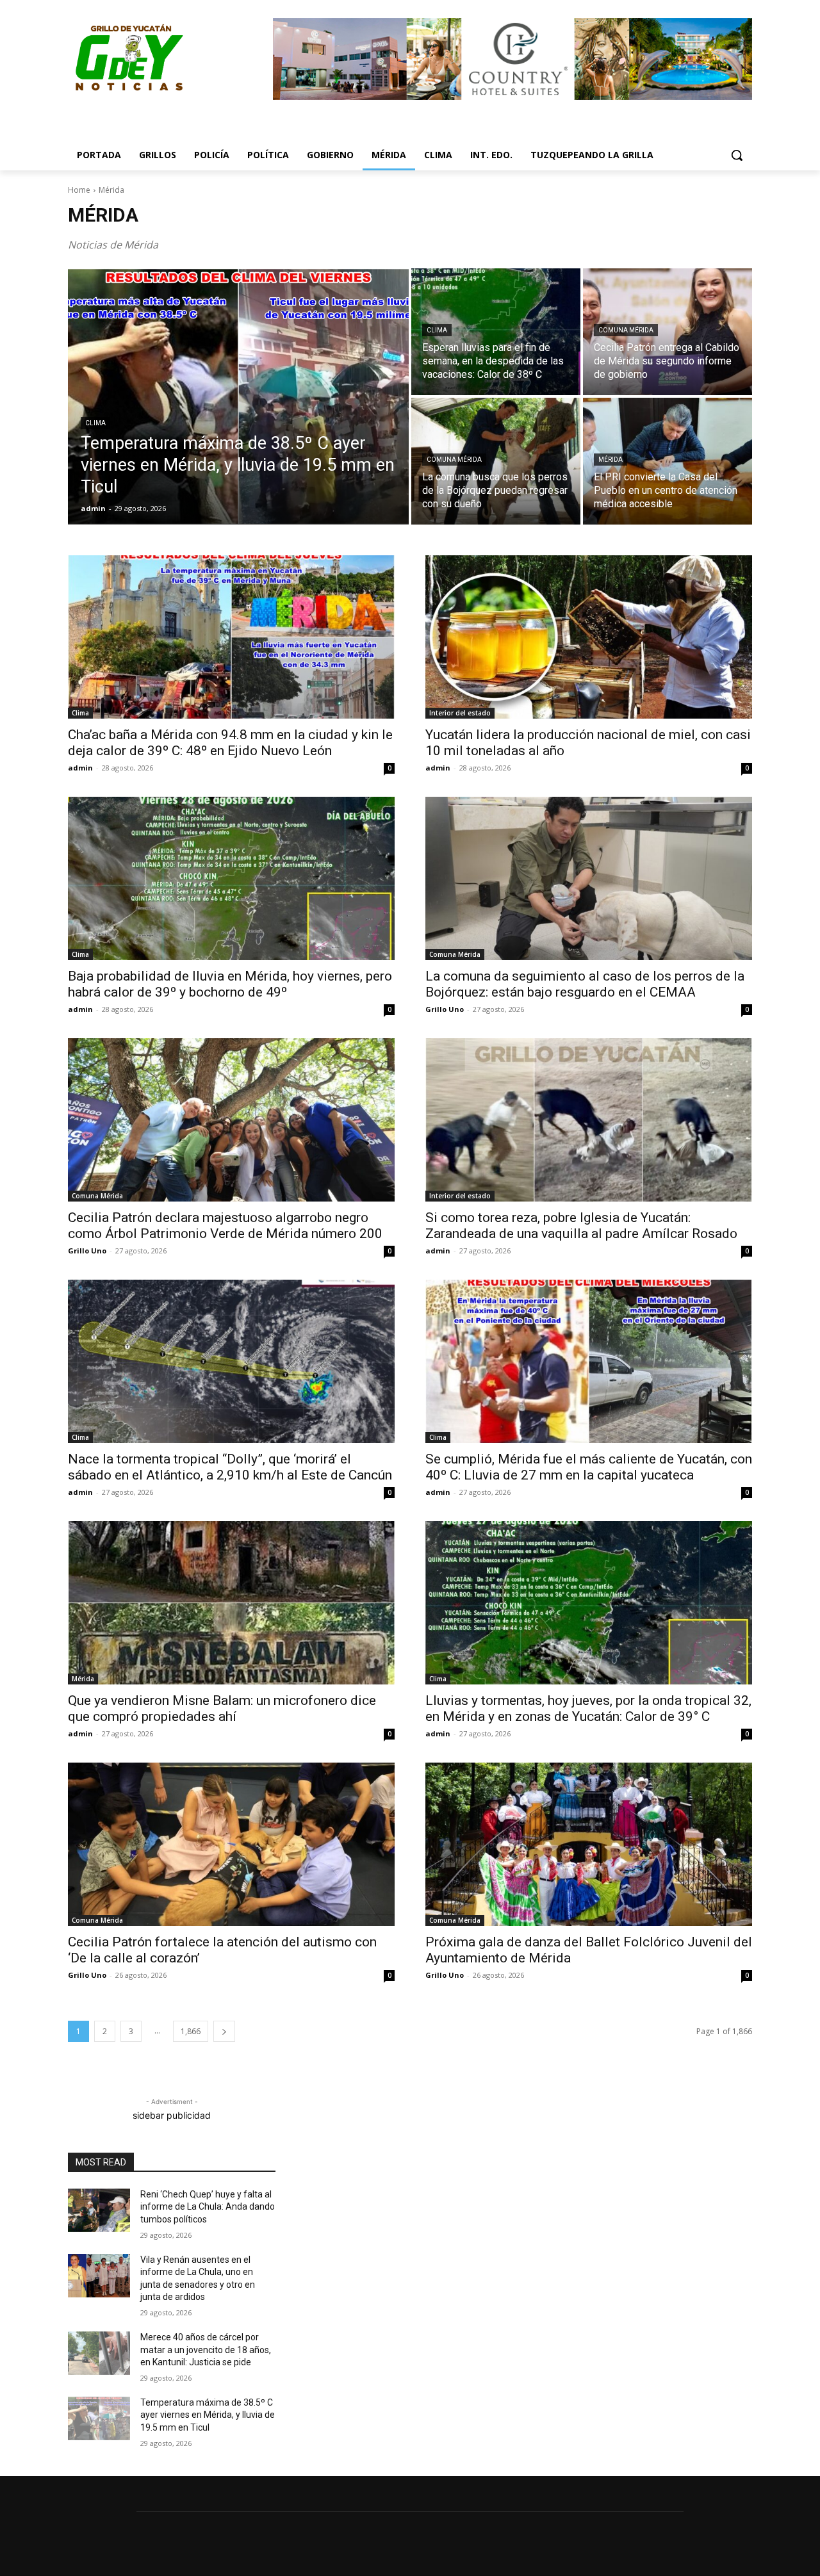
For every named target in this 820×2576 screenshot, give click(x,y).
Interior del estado (460, 713)
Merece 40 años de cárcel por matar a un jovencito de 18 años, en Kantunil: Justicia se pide (206, 2350)
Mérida (611, 460)
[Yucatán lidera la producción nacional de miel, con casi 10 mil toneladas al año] (589, 637)
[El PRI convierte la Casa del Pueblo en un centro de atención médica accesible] (668, 461)
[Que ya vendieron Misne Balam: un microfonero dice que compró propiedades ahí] (231, 1603)
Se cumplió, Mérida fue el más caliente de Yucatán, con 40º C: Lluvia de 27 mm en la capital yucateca (589, 1467)
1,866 (191, 2031)
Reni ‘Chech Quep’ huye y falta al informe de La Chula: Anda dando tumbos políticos (208, 2207)
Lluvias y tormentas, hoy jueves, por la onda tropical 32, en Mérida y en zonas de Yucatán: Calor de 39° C (588, 1708)
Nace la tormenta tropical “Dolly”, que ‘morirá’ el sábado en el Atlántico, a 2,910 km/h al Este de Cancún (230, 1467)
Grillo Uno (445, 1009)
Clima (95, 423)
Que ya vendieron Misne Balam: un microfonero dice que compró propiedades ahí (222, 1708)
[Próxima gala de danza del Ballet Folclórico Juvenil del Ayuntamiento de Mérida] (589, 1844)
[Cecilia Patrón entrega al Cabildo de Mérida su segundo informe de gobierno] (668, 332)
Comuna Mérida (626, 330)
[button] (737, 155)
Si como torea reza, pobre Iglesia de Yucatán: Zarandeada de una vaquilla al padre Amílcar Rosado (581, 1226)
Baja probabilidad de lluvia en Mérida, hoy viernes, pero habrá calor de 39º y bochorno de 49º (230, 984)
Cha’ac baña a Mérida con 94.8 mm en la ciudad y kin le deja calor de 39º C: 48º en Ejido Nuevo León (230, 743)
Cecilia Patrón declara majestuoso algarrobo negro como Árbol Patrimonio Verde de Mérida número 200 (225, 1226)
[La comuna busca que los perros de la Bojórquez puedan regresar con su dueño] (496, 461)
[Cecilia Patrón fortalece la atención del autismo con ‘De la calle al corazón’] (231, 1844)
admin (80, 768)
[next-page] (224, 2031)
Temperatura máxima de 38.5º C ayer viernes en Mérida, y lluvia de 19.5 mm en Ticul (208, 2415)
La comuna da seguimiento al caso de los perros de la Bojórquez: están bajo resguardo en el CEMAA (585, 984)
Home (79, 190)
